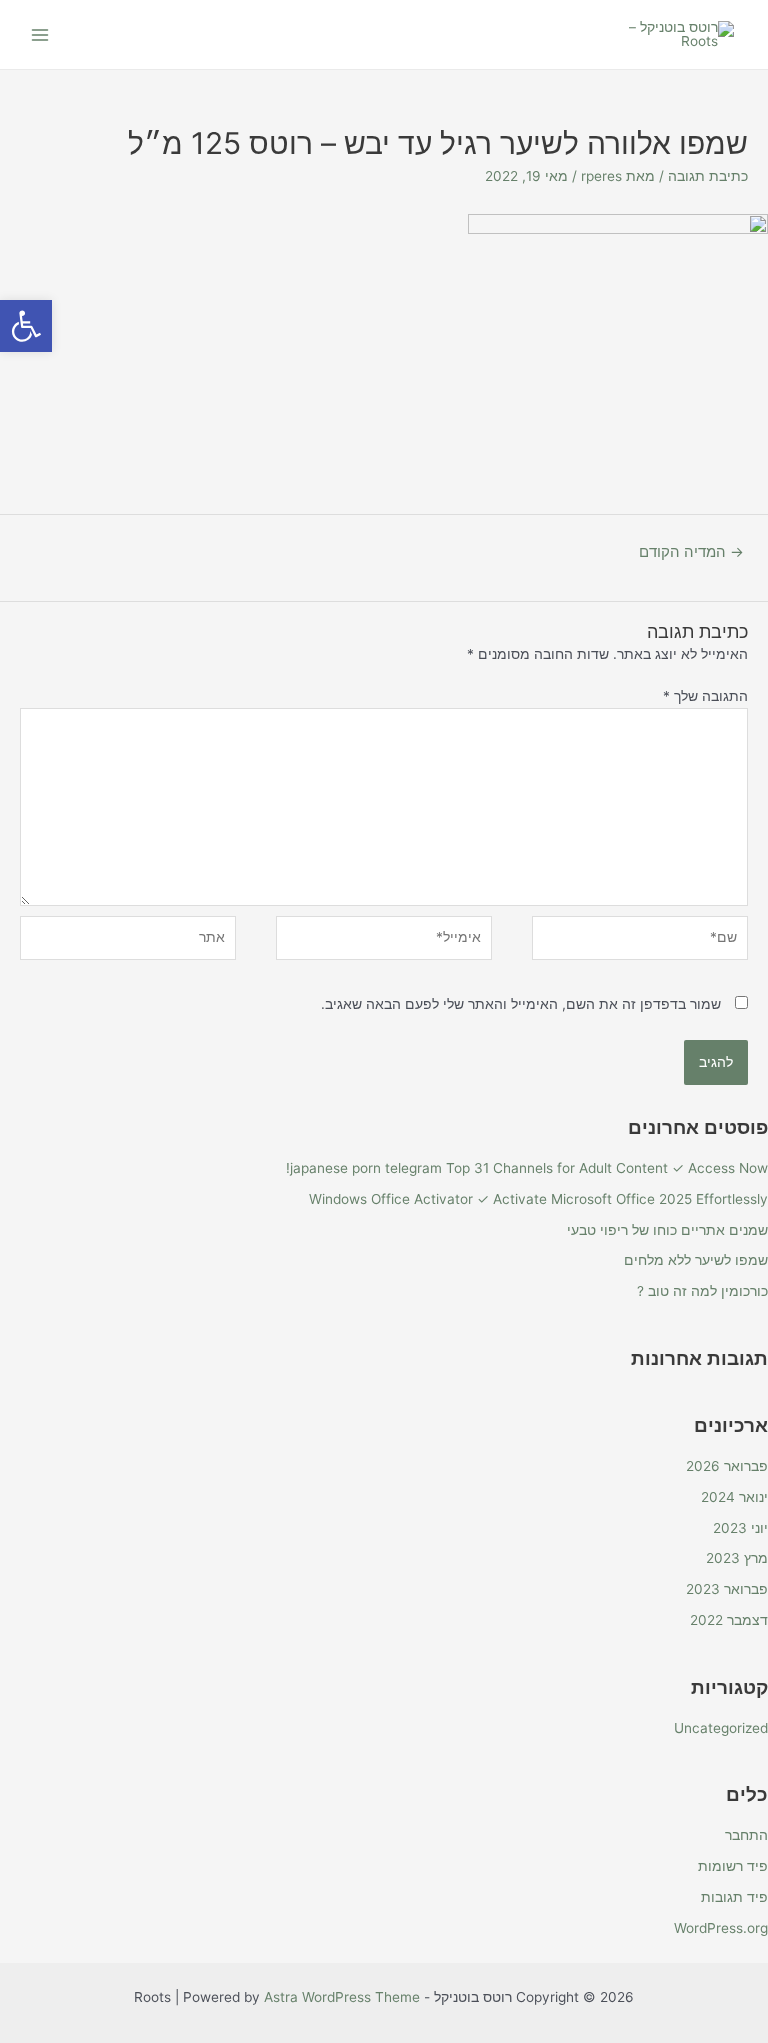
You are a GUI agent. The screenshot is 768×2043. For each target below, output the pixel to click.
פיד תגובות (734, 1897)
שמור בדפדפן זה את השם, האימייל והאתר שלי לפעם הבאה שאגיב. (521, 1004)
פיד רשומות (733, 1866)
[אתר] (128, 942)
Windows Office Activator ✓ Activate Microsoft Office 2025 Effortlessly (538, 1199)
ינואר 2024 (734, 1497)
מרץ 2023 (737, 1558)
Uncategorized (721, 1728)
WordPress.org (721, 1928)
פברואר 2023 (727, 1589)
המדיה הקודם (691, 552)
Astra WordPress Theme (342, 1997)
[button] (26, 326)
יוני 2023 (740, 1528)
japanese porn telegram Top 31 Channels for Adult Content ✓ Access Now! (527, 1168)
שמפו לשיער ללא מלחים (696, 1260)
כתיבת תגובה (708, 176)
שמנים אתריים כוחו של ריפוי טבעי (667, 1230)
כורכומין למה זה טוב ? (702, 1291)
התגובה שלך (705, 696)
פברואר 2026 (727, 1466)
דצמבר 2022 (729, 1620)
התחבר (746, 1835)
